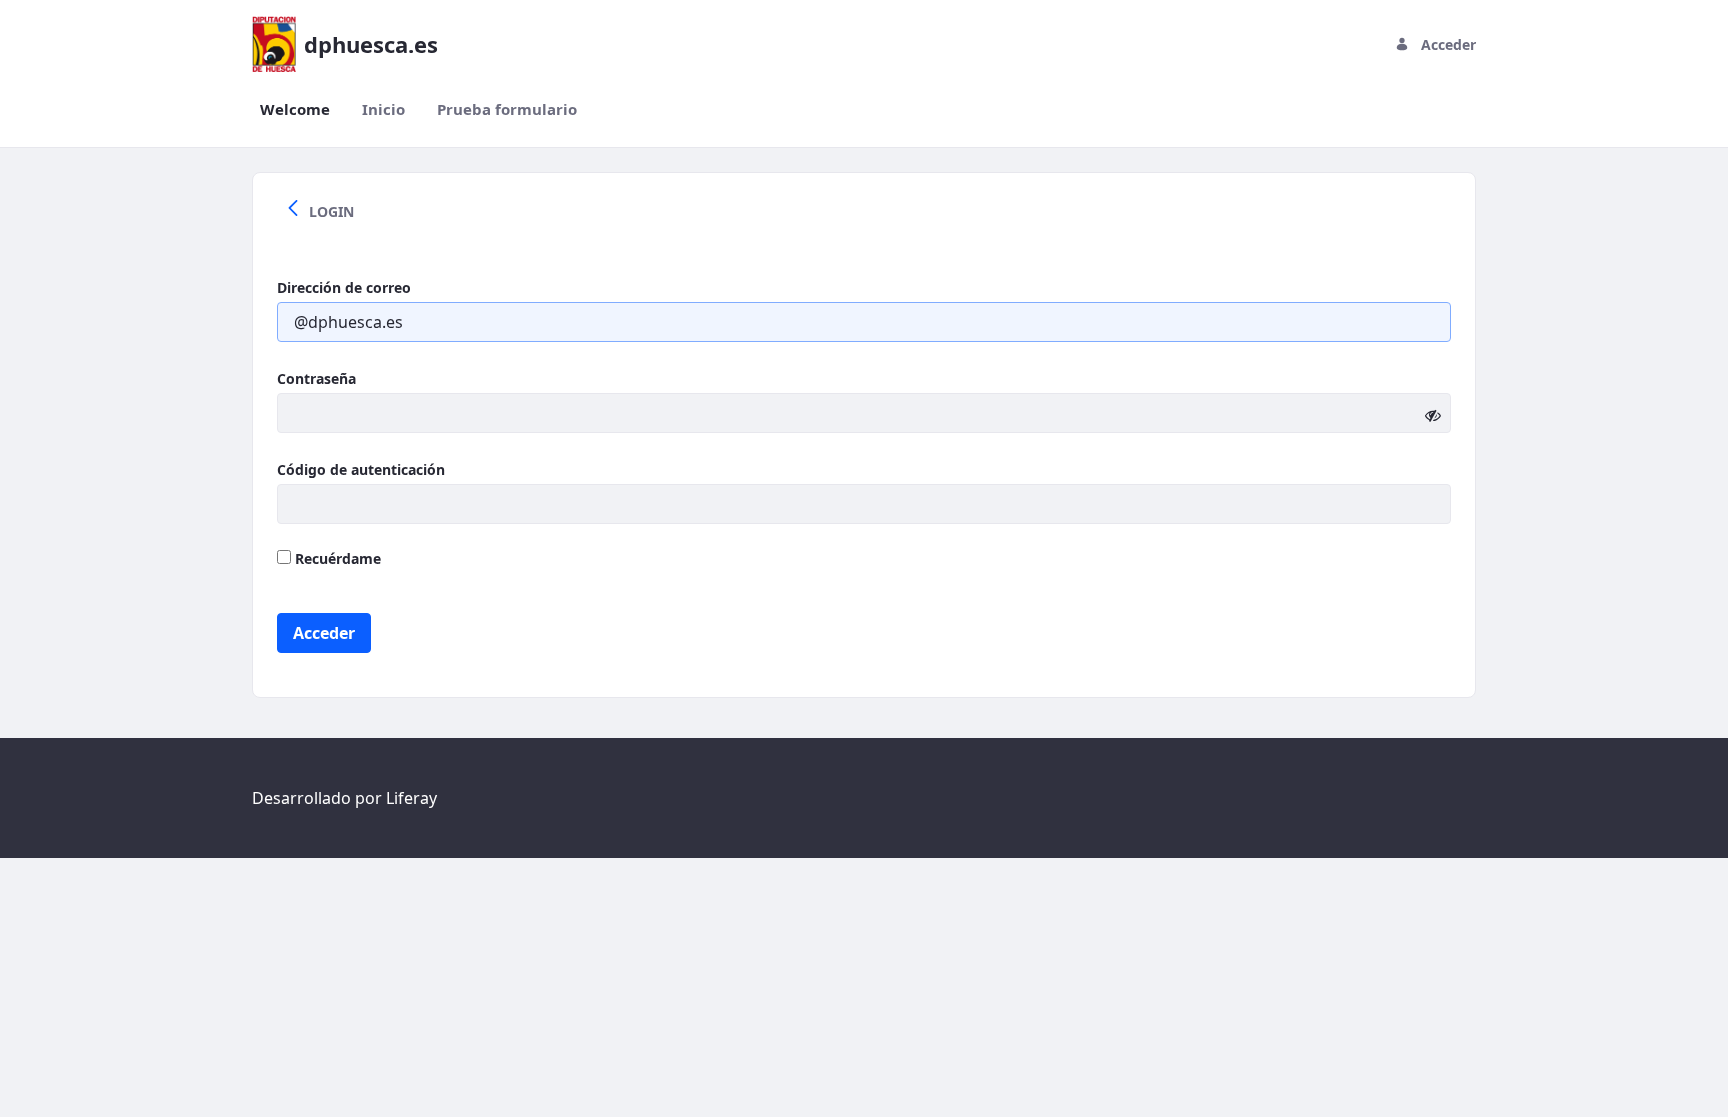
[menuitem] (295, 109)
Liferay (411, 798)
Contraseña (316, 378)
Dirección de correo (344, 287)
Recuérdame (336, 558)
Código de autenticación (361, 469)
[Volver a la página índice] (293, 211)
